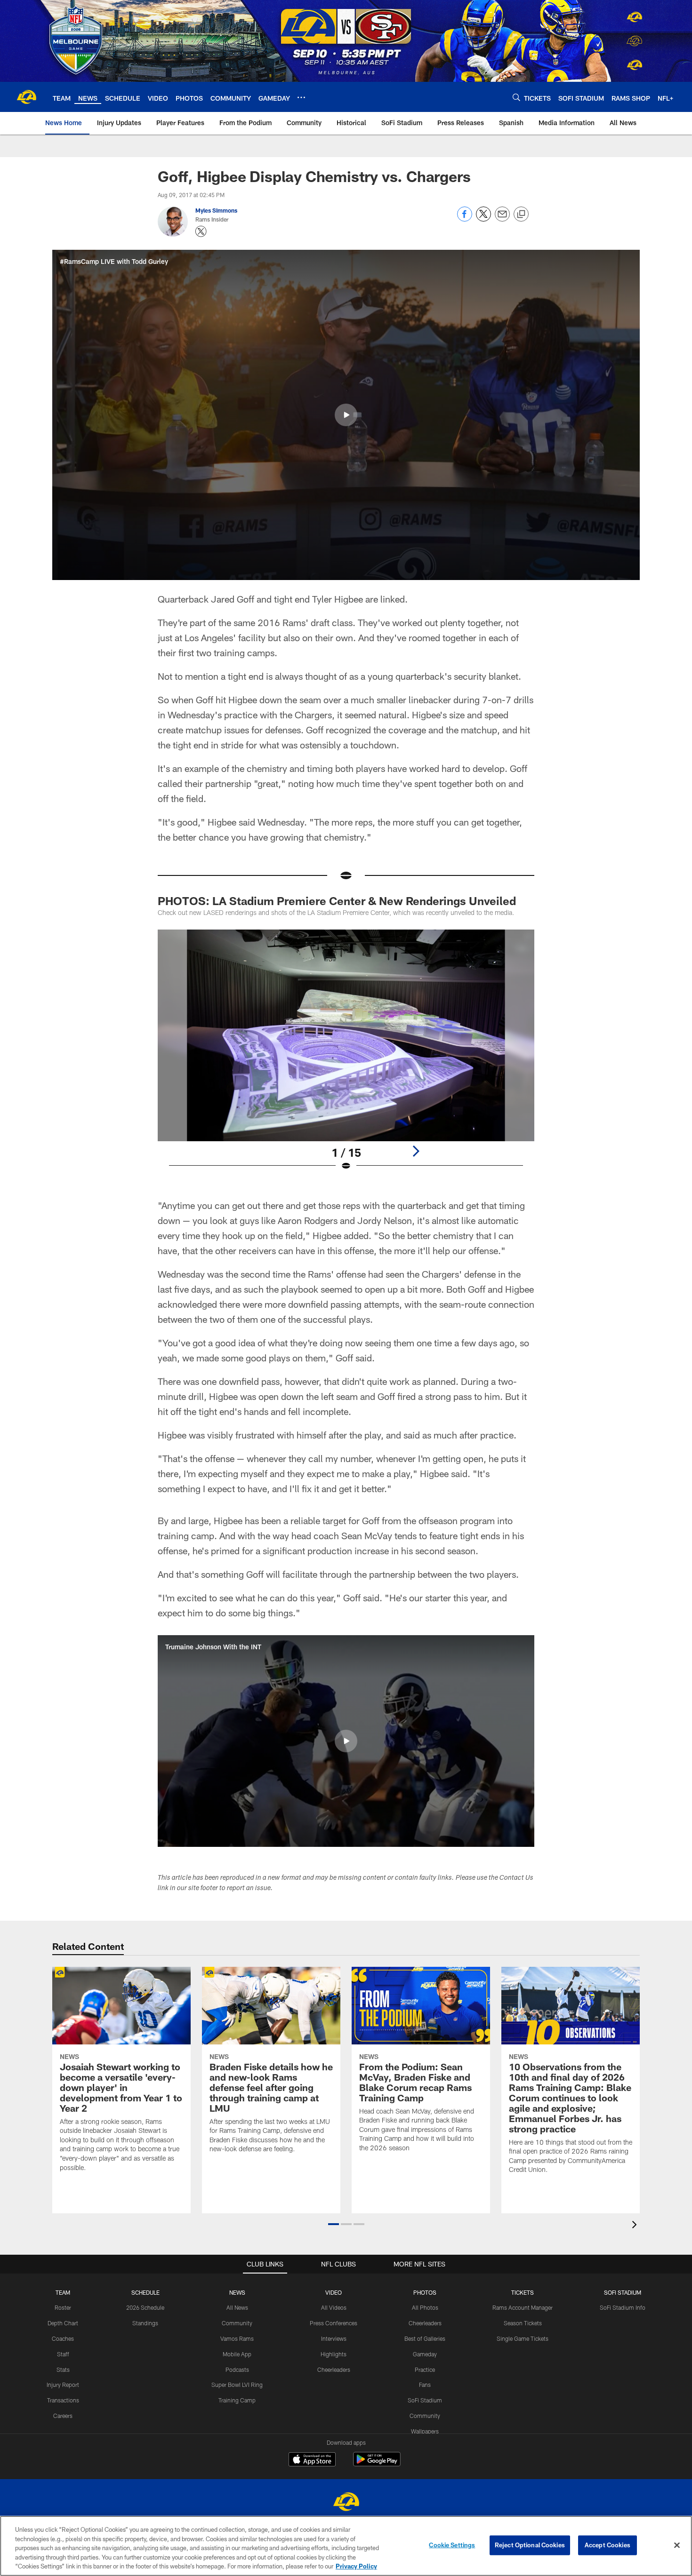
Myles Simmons (216, 210)
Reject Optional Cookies (530, 2545)
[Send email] (502, 219)
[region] (346, 2546)
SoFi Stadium (425, 2400)
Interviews (334, 2338)
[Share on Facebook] (465, 219)
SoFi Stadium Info (623, 2307)
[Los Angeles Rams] (346, 2503)
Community (237, 2323)
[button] (346, 415)
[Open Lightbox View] (346, 1056)
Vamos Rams (237, 2338)
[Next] (416, 1151)
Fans (425, 2385)
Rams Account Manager (523, 2307)
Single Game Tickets (523, 2338)
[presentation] (636, 2226)
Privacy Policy (356, 2566)
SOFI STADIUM (623, 2292)
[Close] (677, 2545)
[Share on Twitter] (483, 219)
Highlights (334, 2354)
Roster (63, 2307)
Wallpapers (425, 2431)
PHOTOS (425, 2292)
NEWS (237, 2292)
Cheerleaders (334, 2369)
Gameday (425, 2354)
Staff (63, 2354)
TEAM (63, 2292)
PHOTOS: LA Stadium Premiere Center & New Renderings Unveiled (337, 901)
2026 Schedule (145, 2307)
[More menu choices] (301, 97)
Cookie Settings (452, 2545)
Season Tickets (523, 2323)
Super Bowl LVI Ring (237, 2385)
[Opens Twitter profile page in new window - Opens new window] (201, 231)
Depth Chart (63, 2323)
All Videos (334, 2307)
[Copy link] (521, 215)
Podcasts (237, 2369)
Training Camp (237, 2400)
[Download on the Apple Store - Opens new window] (312, 2460)
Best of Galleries (425, 2338)
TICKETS (523, 2292)
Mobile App (237, 2354)
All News (237, 2307)
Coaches (63, 2338)
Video (334, 2292)
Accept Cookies (608, 2545)
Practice (425, 2369)
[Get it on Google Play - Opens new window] (377, 2464)
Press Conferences (334, 2323)
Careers (63, 2416)
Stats (63, 2369)
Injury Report (63, 2385)
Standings (145, 2323)
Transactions (63, 2400)
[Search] (516, 97)
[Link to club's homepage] (26, 97)
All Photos (425, 2307)
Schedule (145, 2292)
